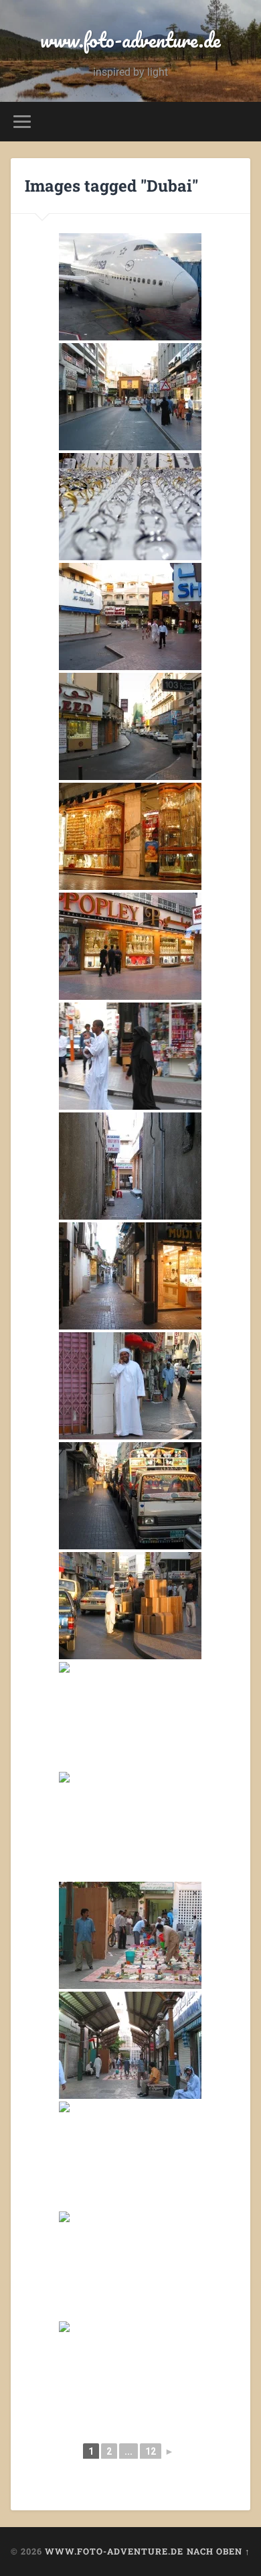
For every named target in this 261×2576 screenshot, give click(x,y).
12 (151, 2451)
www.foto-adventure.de (130, 40)
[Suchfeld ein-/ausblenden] (240, 122)
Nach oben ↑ (219, 2551)
